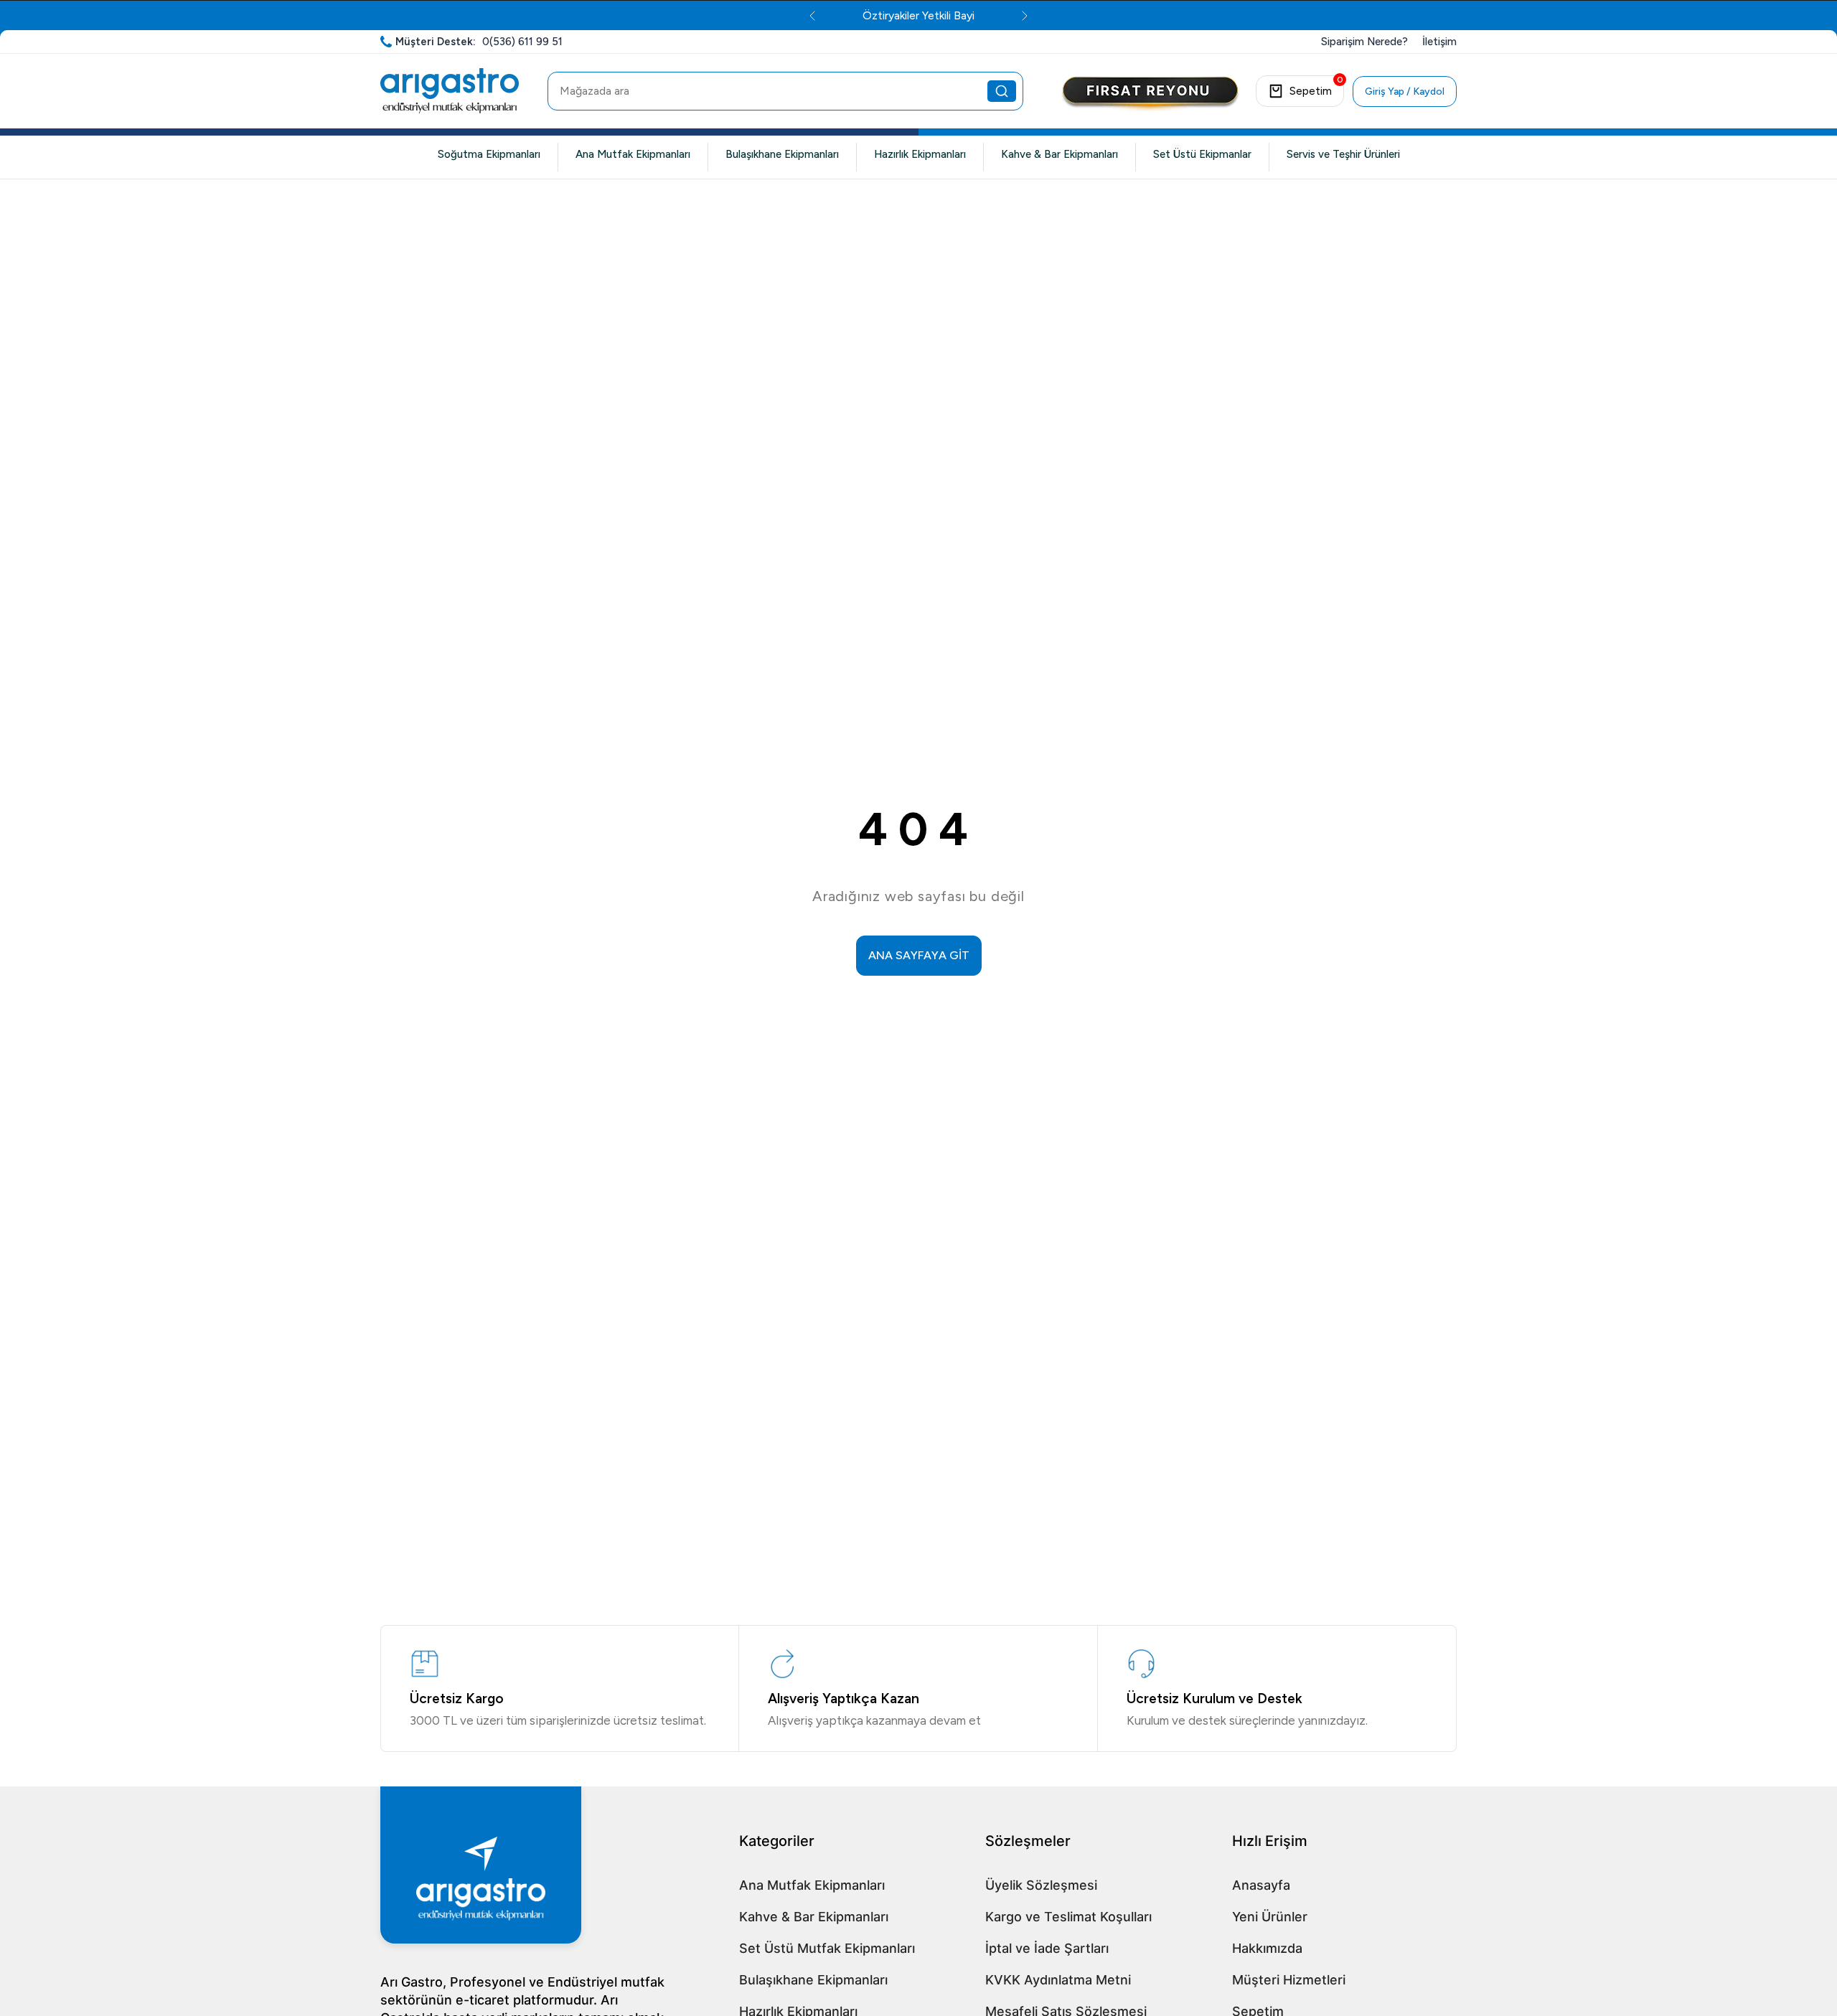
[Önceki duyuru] (812, 16)
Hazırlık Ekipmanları (920, 154)
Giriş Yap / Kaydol (1405, 91)
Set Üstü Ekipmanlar (1202, 154)
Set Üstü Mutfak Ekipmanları (827, 1948)
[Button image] (1150, 95)
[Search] (1002, 91)
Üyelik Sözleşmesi (1041, 1885)
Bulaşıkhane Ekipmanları (782, 154)
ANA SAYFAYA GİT (919, 955)
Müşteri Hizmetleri (1289, 1980)
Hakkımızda (1267, 1948)
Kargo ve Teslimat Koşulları (1068, 1917)
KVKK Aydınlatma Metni (1058, 1980)
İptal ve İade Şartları (1047, 1948)
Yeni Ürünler (1270, 1917)
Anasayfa (1261, 1885)
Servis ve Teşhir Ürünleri (1343, 154)
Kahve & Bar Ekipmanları (1060, 154)
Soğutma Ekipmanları (489, 154)
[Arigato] (450, 91)
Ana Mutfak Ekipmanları (633, 154)
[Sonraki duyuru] (1025, 16)
